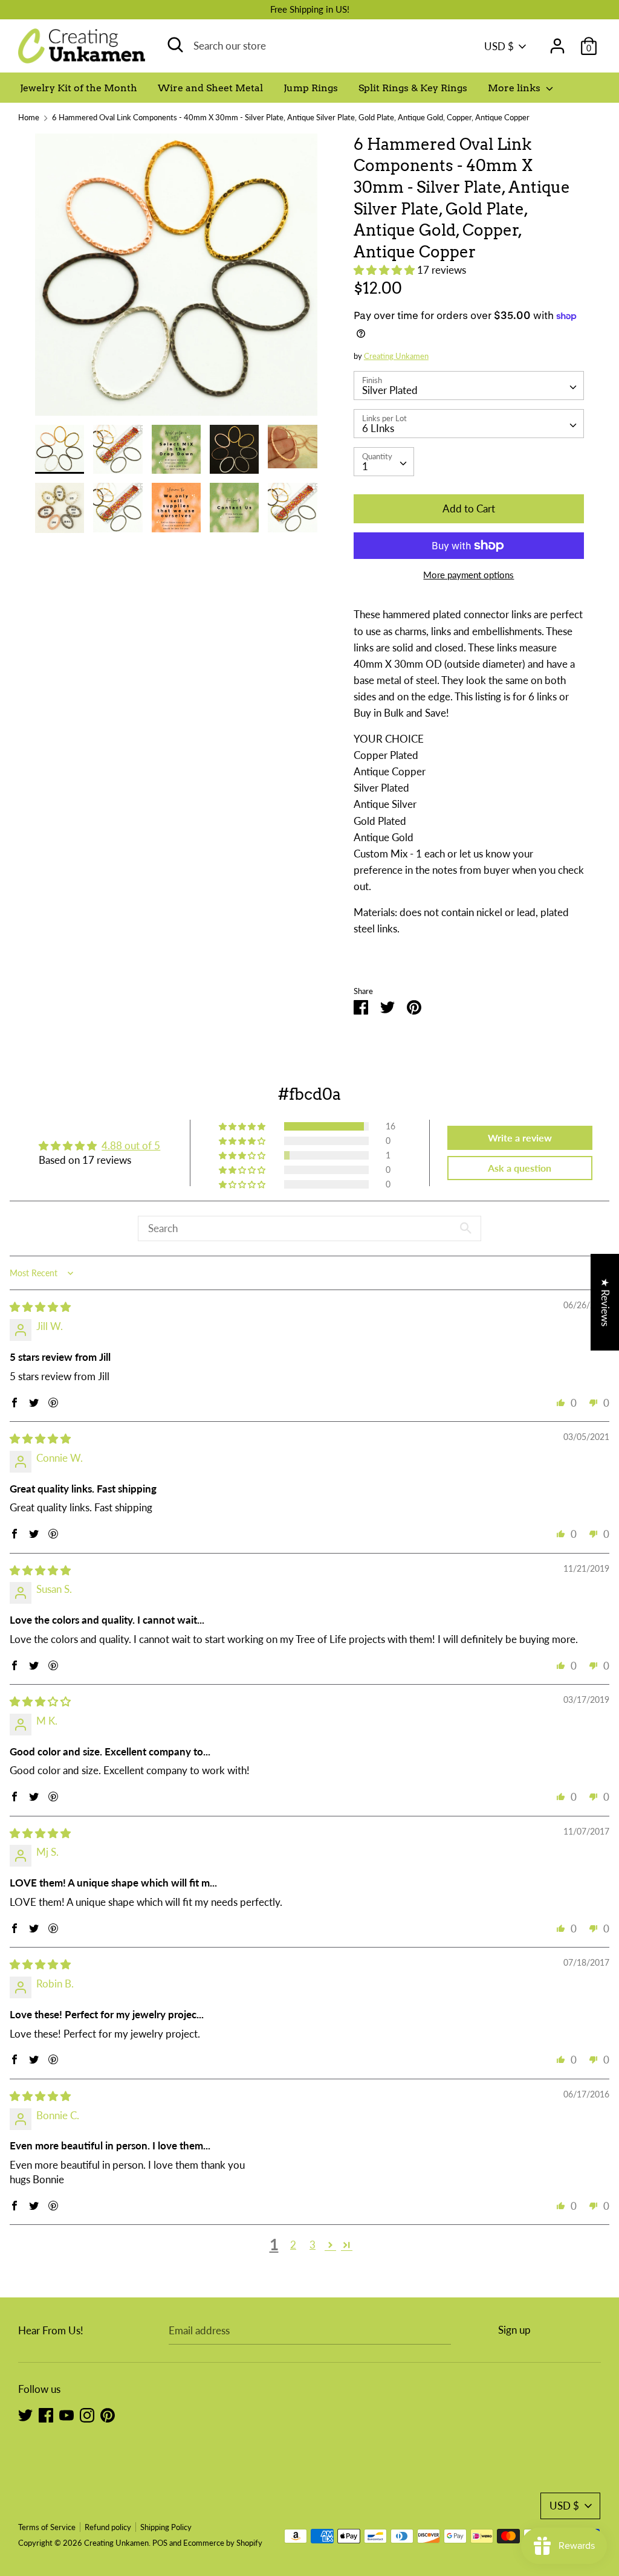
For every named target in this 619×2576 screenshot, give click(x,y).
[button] (385, 270)
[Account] (557, 42)
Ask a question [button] (520, 1168)
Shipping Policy (166, 2527)
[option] (176, 279)
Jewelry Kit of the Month (79, 88)
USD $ (499, 46)
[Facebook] (46, 2414)
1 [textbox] (365, 466)
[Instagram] (87, 2414)
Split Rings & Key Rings (413, 88)
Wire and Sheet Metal (210, 88)
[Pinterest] (108, 2414)
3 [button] (313, 2245)
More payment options (468, 575)
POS (160, 2543)
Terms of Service (47, 2527)
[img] (40, 1307)
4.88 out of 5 (131, 1145)
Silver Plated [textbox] (390, 390)
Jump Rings (311, 88)
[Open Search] (175, 45)
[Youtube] (66, 2414)
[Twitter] (25, 2414)
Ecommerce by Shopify (223, 2543)
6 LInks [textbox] (378, 428)
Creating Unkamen (396, 356)
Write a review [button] (520, 1138)
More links (515, 88)
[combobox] (469, 386)
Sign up (514, 2330)
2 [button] (293, 2245)
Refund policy (108, 2527)
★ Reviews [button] (605, 1302)
